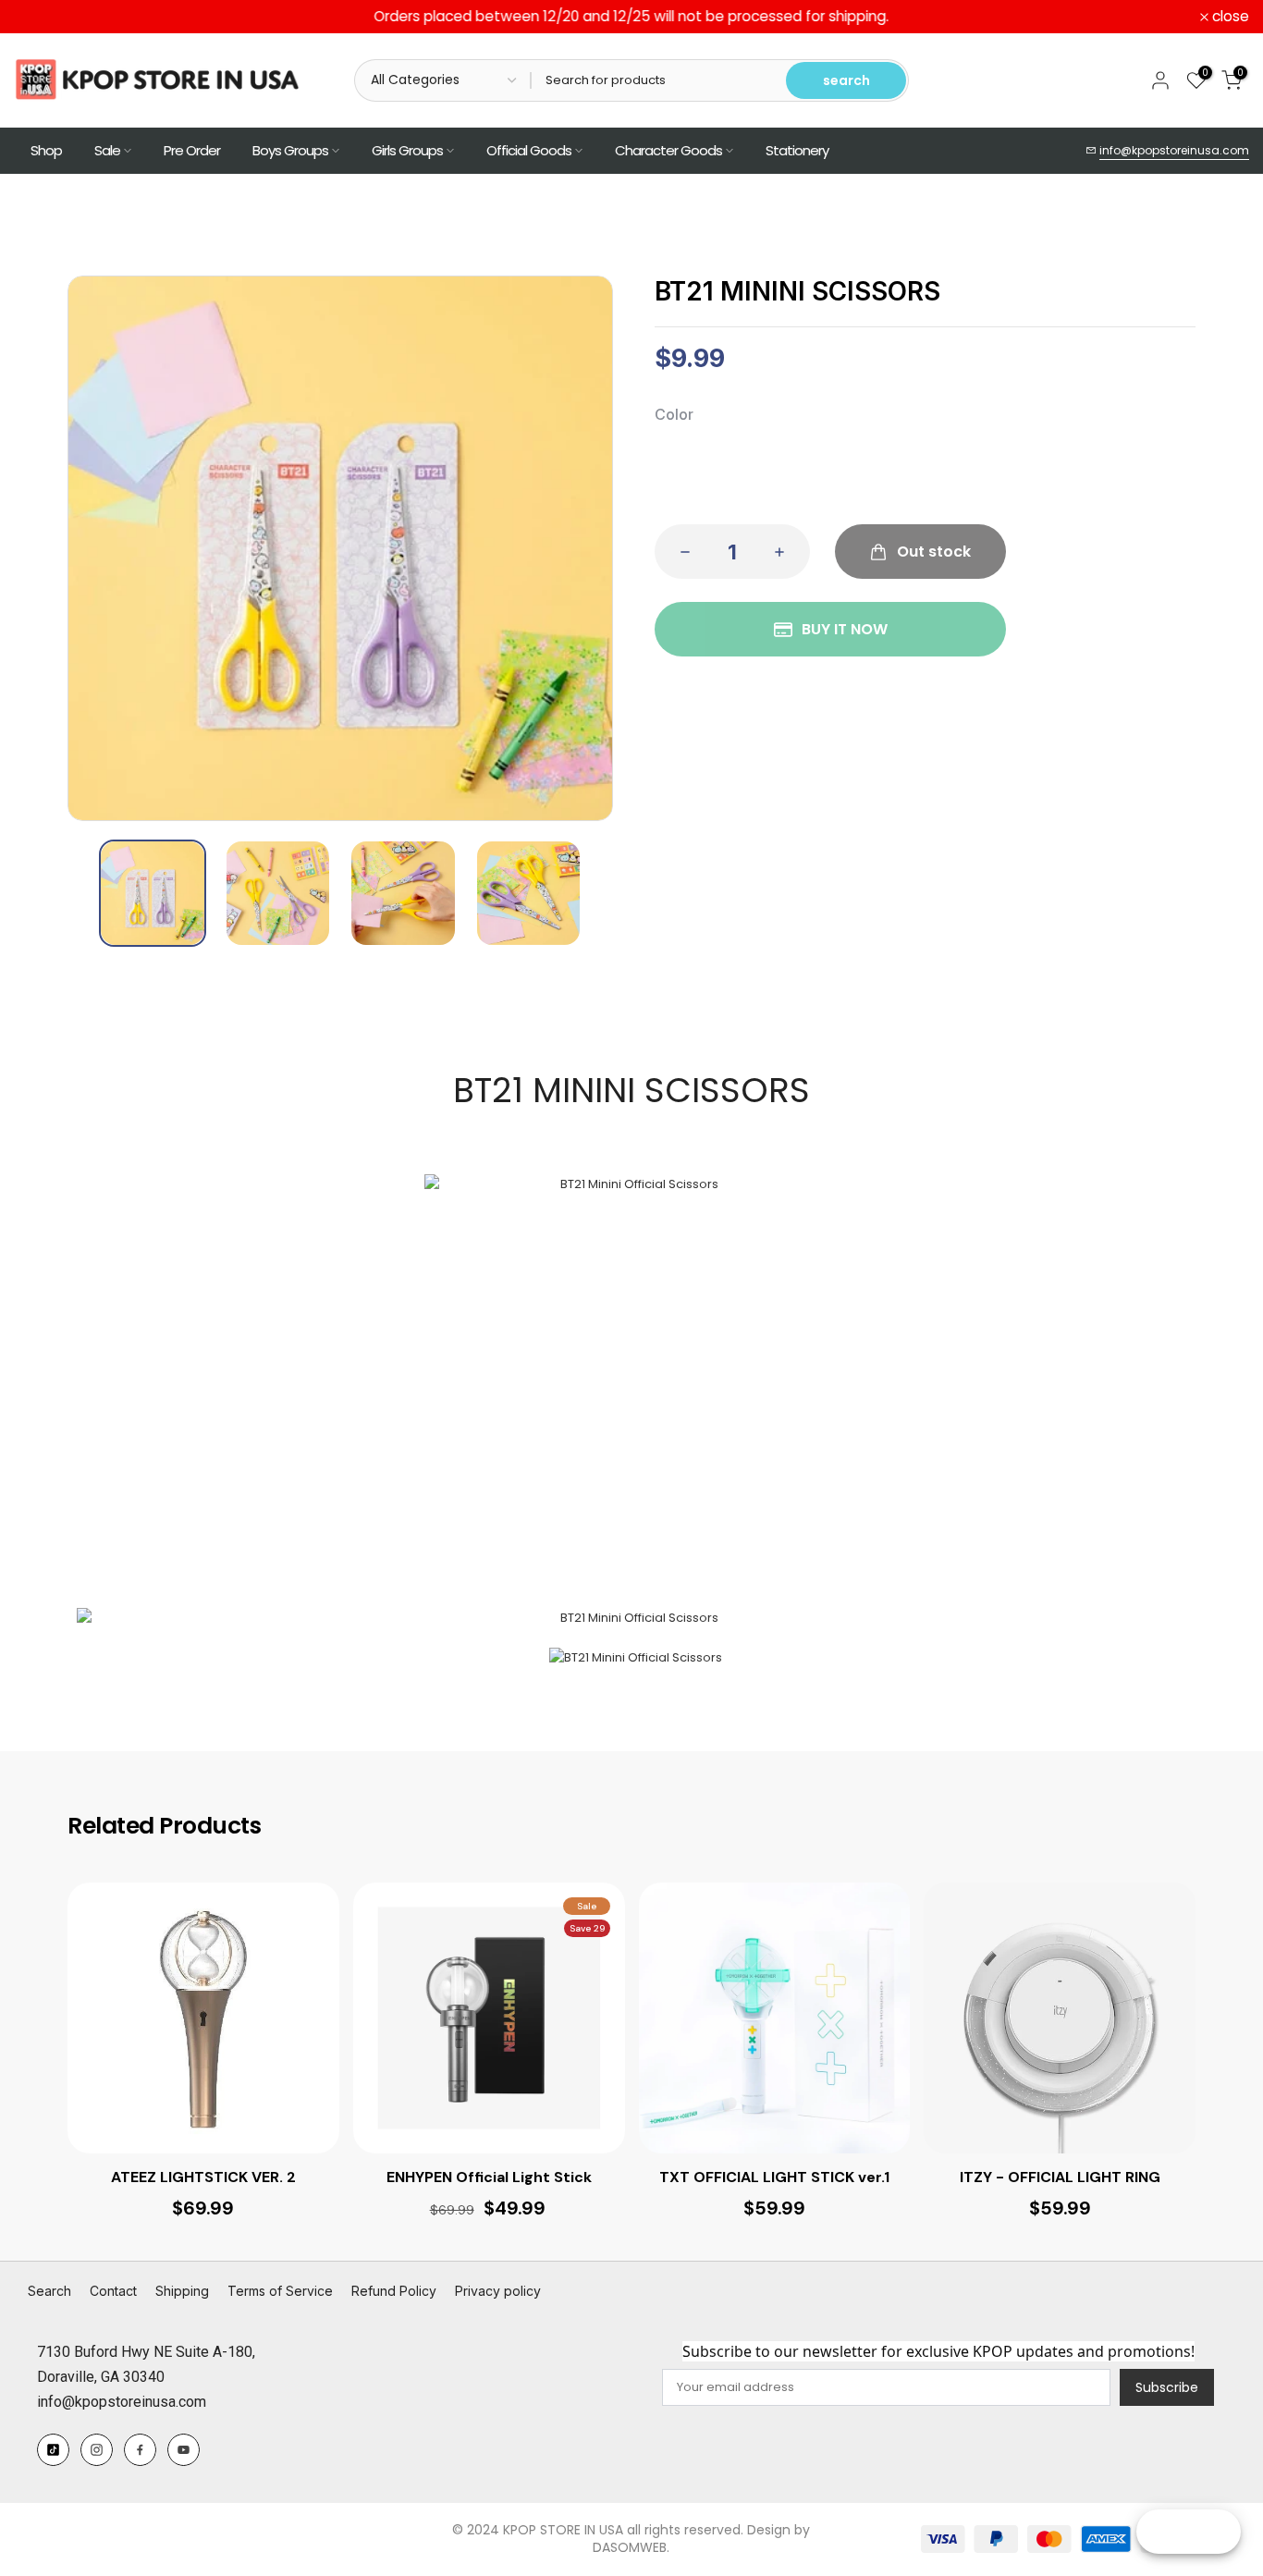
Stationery (797, 150)
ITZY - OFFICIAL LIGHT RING (1060, 2177)
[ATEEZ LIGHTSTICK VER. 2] (203, 2018)
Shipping (182, 2291)
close (43, 17)
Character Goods (668, 150)
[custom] (53, 2450)
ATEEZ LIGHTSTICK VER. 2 (203, 2177)
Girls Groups (407, 150)
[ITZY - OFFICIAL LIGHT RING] (1060, 2018)
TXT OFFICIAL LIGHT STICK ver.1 (774, 2177)
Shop (46, 150)
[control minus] (680, 552)
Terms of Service (280, 2291)
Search (49, 2291)
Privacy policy (498, 2291)
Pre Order (192, 150)
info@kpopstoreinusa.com (1174, 150)
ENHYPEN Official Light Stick (489, 2177)
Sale (107, 150)
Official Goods (529, 150)
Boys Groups (290, 150)
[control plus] (785, 552)
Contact (113, 2291)
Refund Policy (394, 2291)
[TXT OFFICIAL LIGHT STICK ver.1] (775, 2018)
